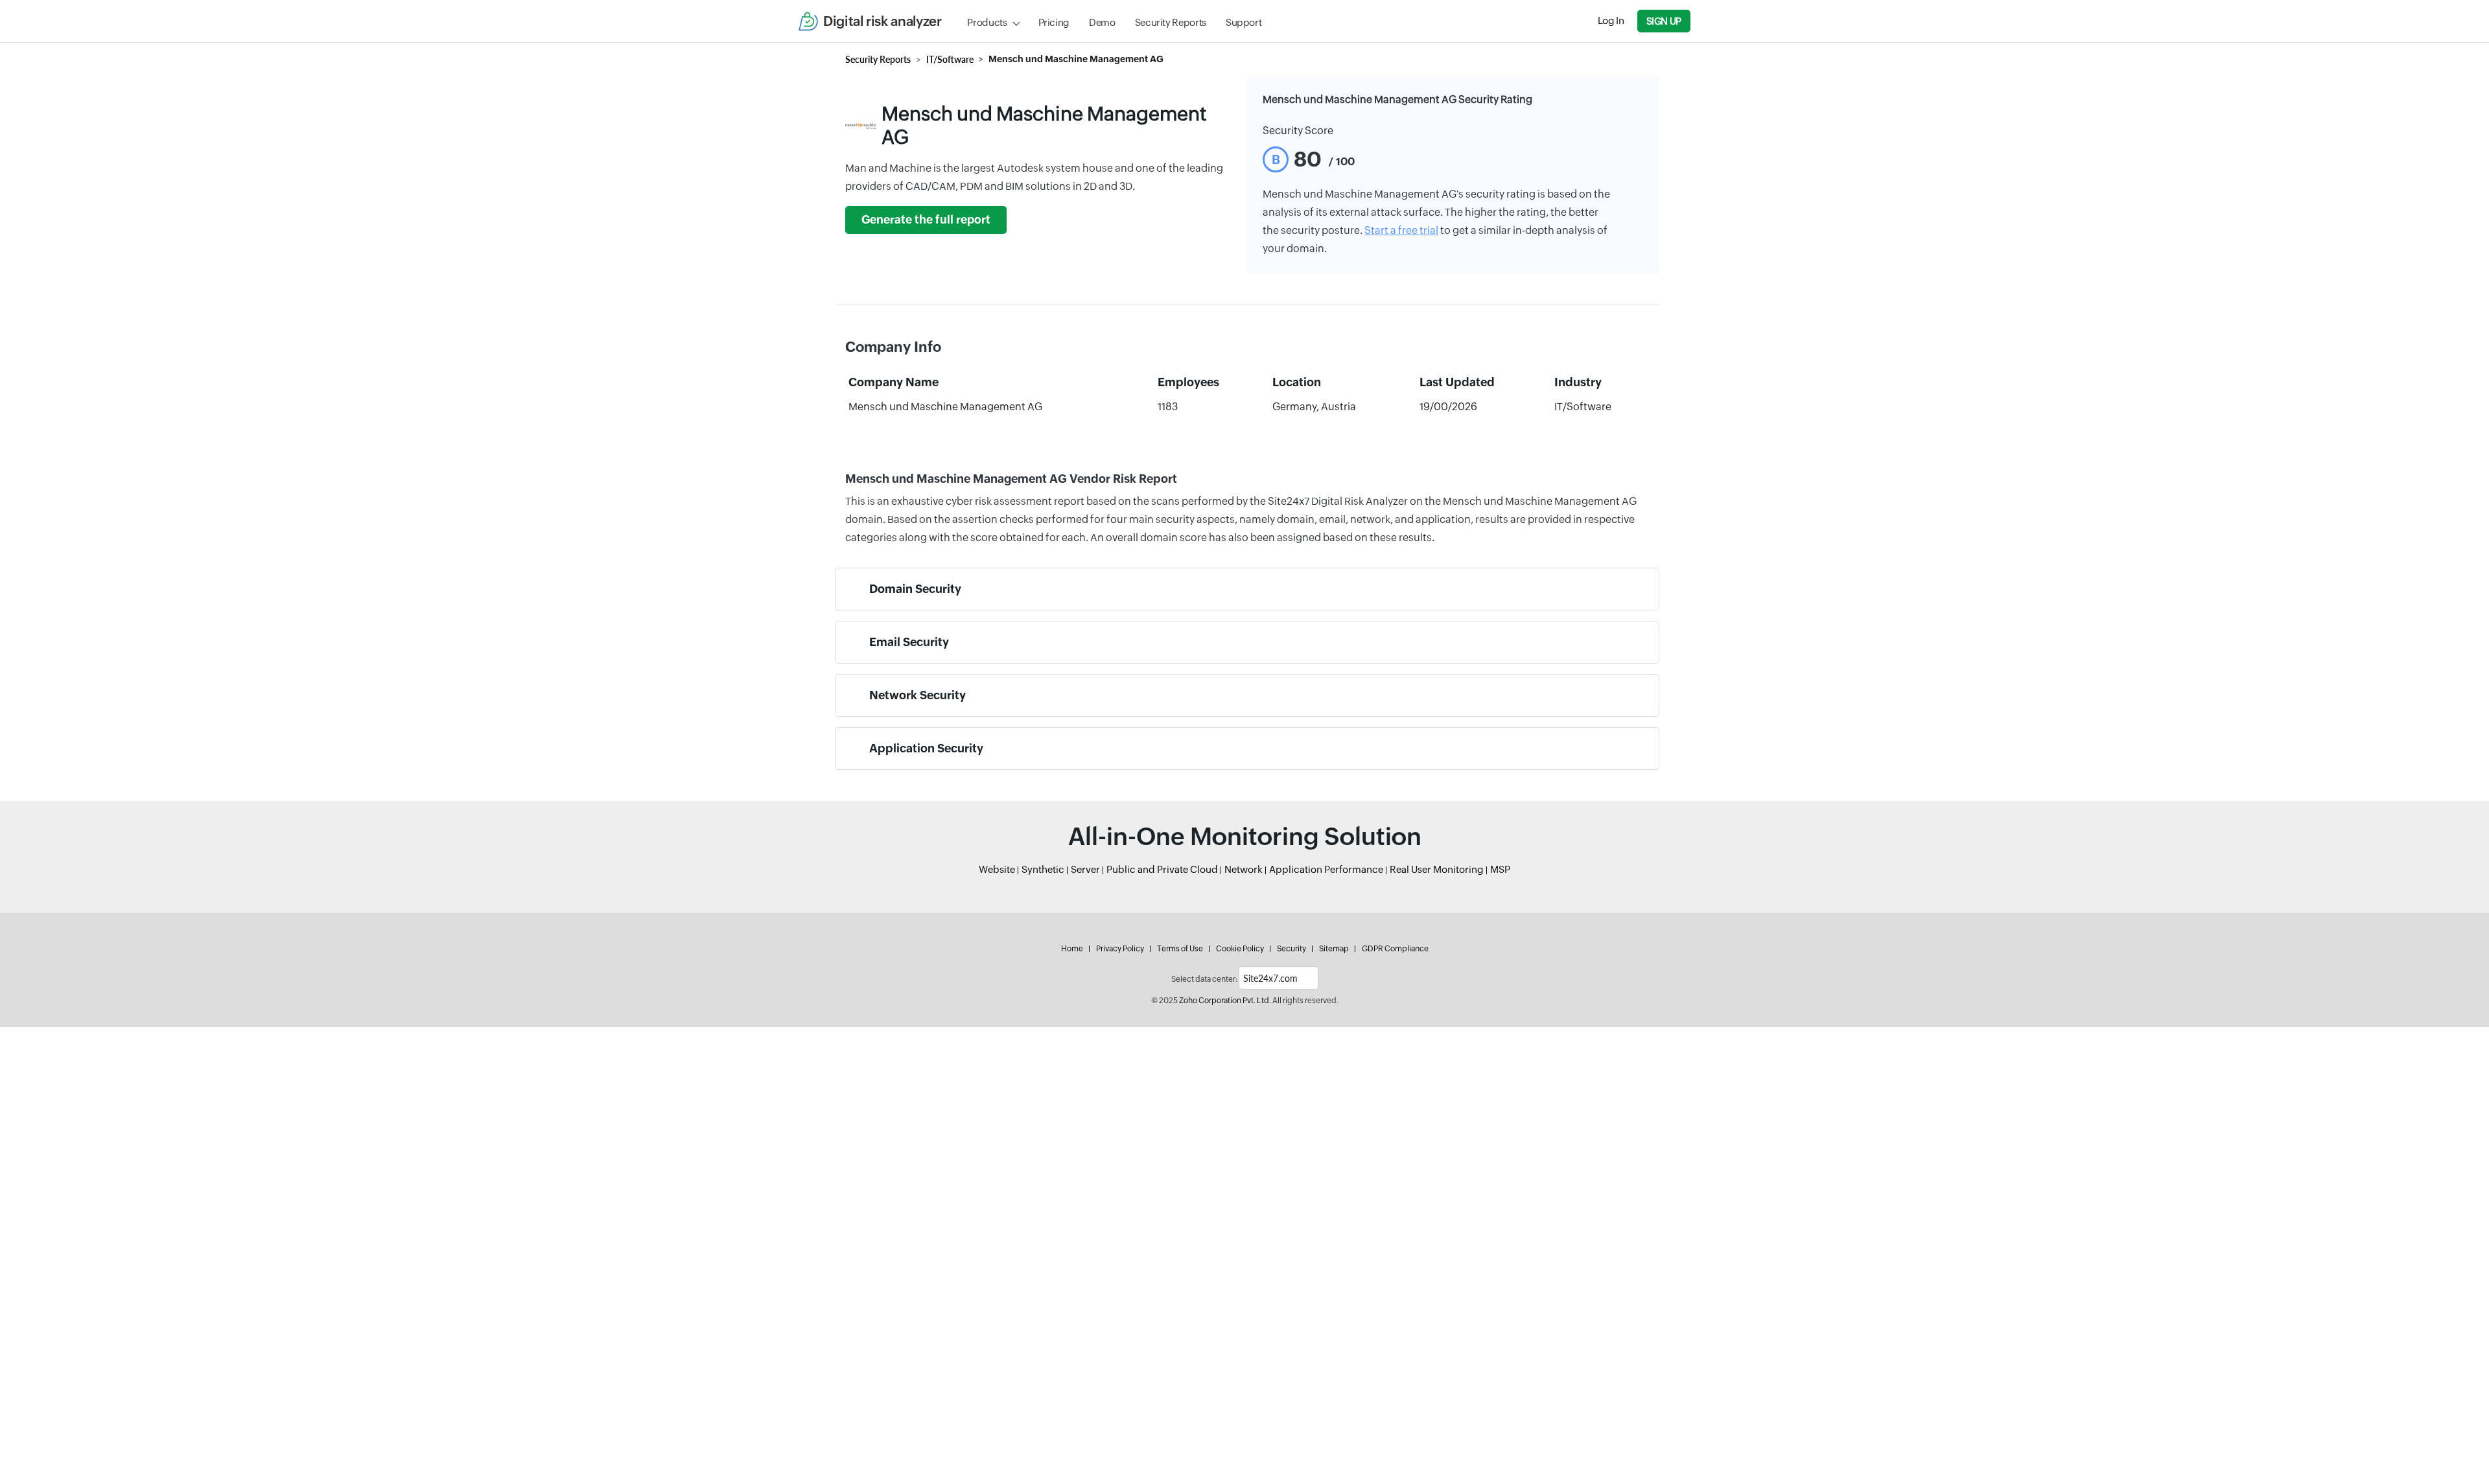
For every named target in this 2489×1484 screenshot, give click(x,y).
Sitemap (1334, 949)
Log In (1611, 20)
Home (1072, 949)
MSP (1500, 869)
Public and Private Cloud (1162, 869)
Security (1291, 949)
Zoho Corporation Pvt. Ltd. (1225, 1001)
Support (1244, 22)
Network (1244, 869)
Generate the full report (926, 220)
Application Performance (1326, 869)
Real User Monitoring (1437, 869)
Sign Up (1664, 21)
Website (997, 869)
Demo (1102, 22)
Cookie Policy (1240, 949)
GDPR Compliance (1395, 949)
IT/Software (950, 59)
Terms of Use (1180, 949)
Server (1085, 869)
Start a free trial (1401, 230)
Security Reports (1171, 22)
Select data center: (1204, 979)
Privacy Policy (1120, 949)
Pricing (1054, 22)
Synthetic (1043, 869)
